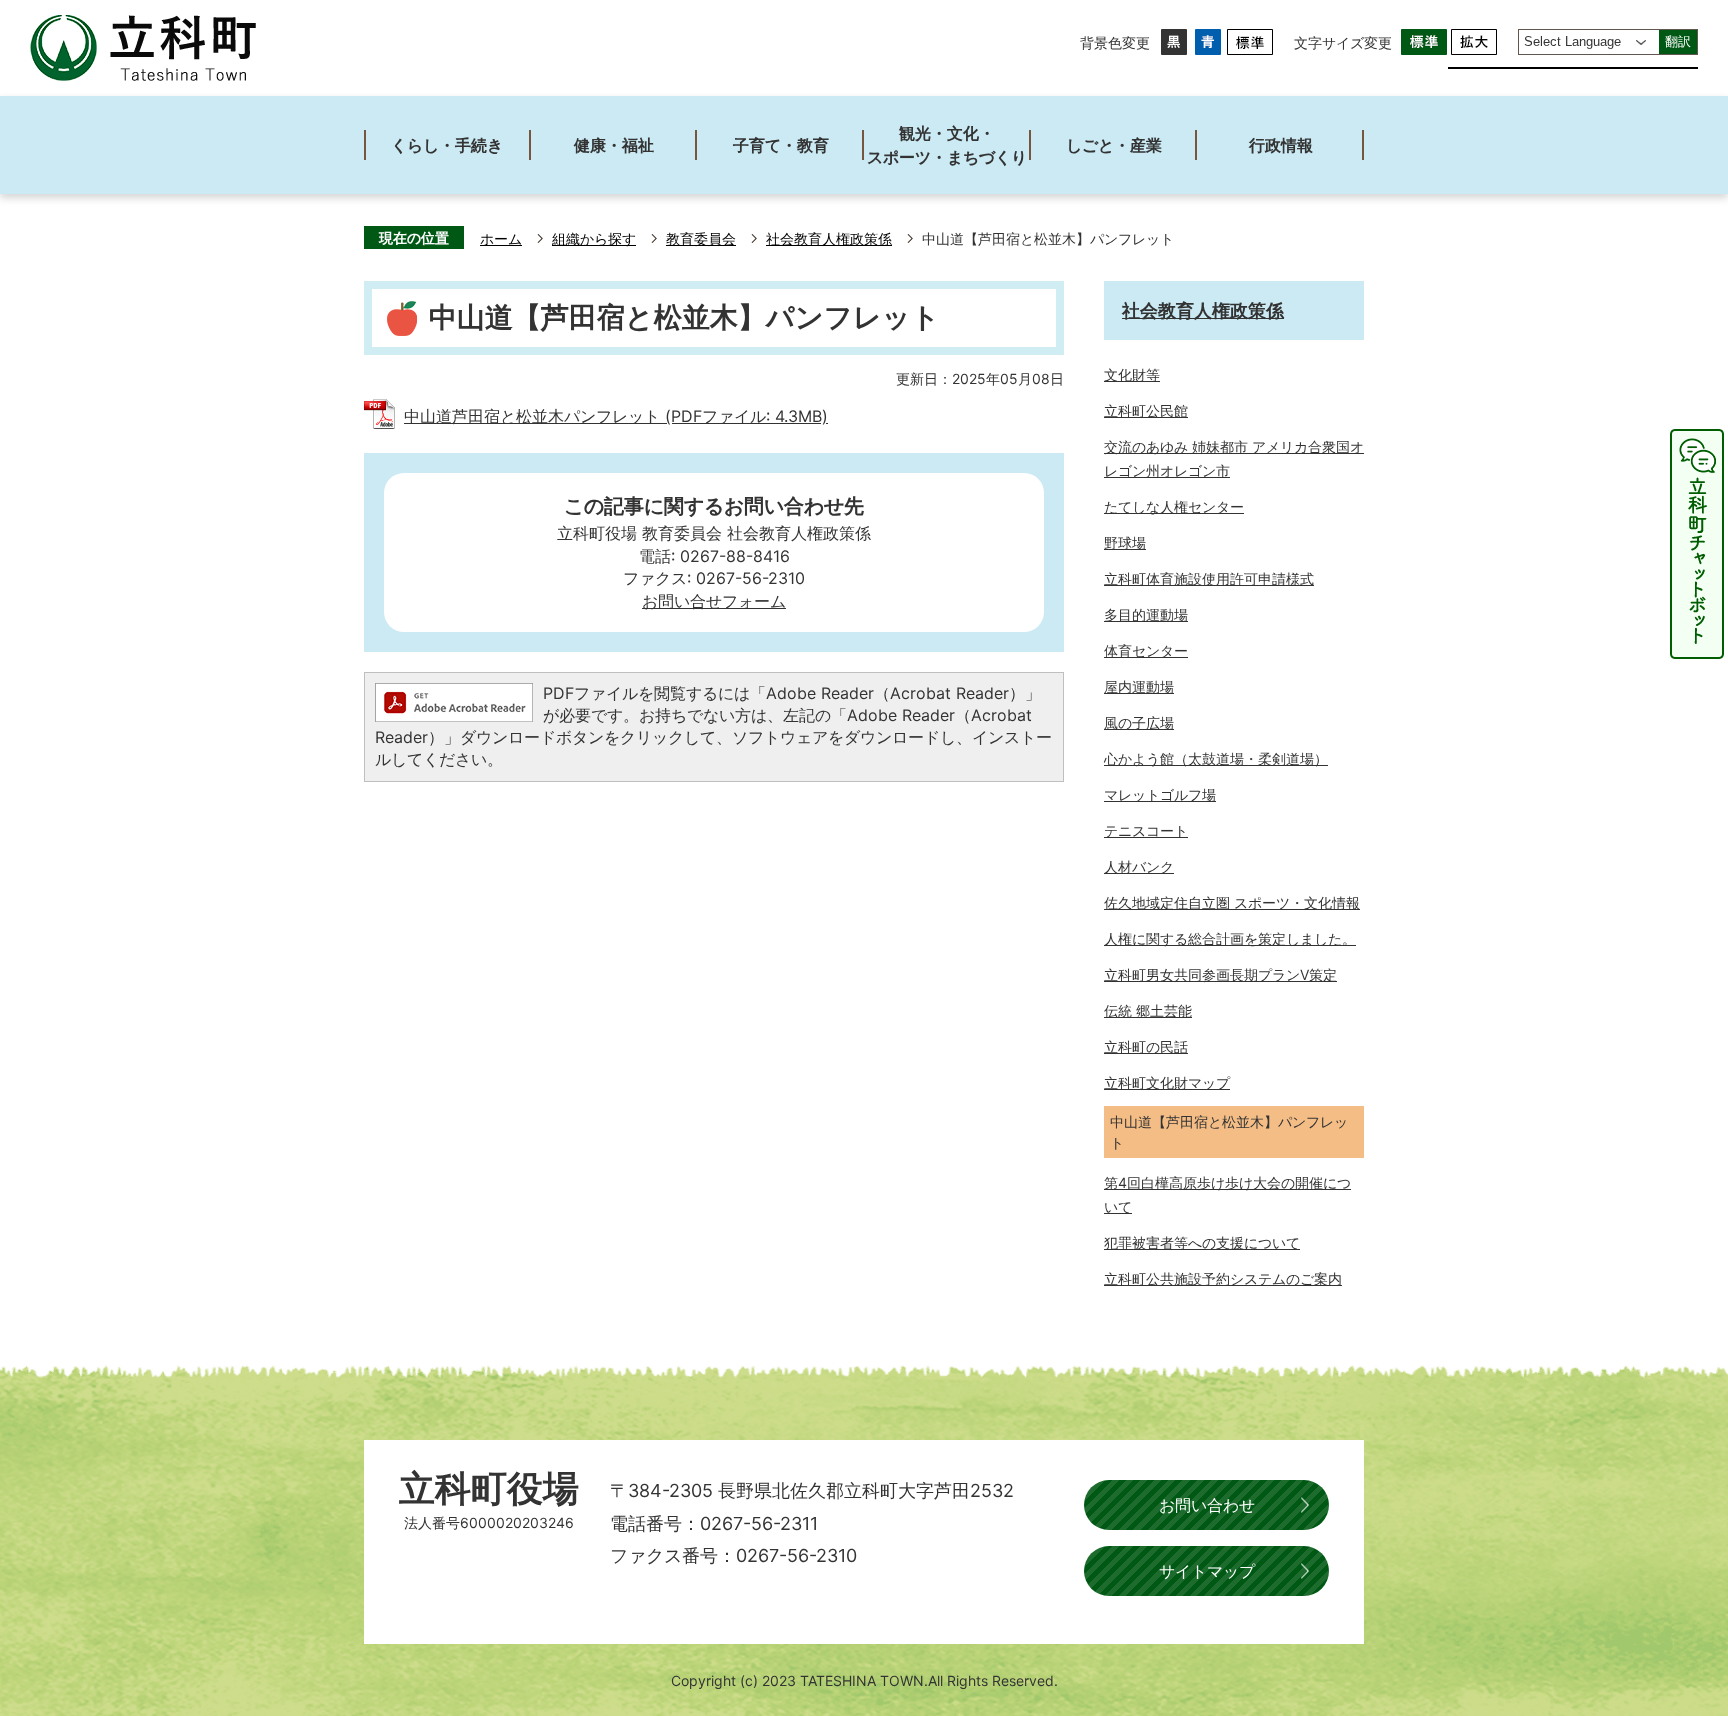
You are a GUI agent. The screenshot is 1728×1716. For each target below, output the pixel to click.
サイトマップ (1207, 1571)
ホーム (501, 239)
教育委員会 (701, 239)
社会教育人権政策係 (829, 239)
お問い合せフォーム (714, 601)
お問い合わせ (1207, 1505)
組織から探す (594, 239)
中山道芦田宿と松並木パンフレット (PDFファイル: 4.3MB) (616, 416)
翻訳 (1678, 41)
